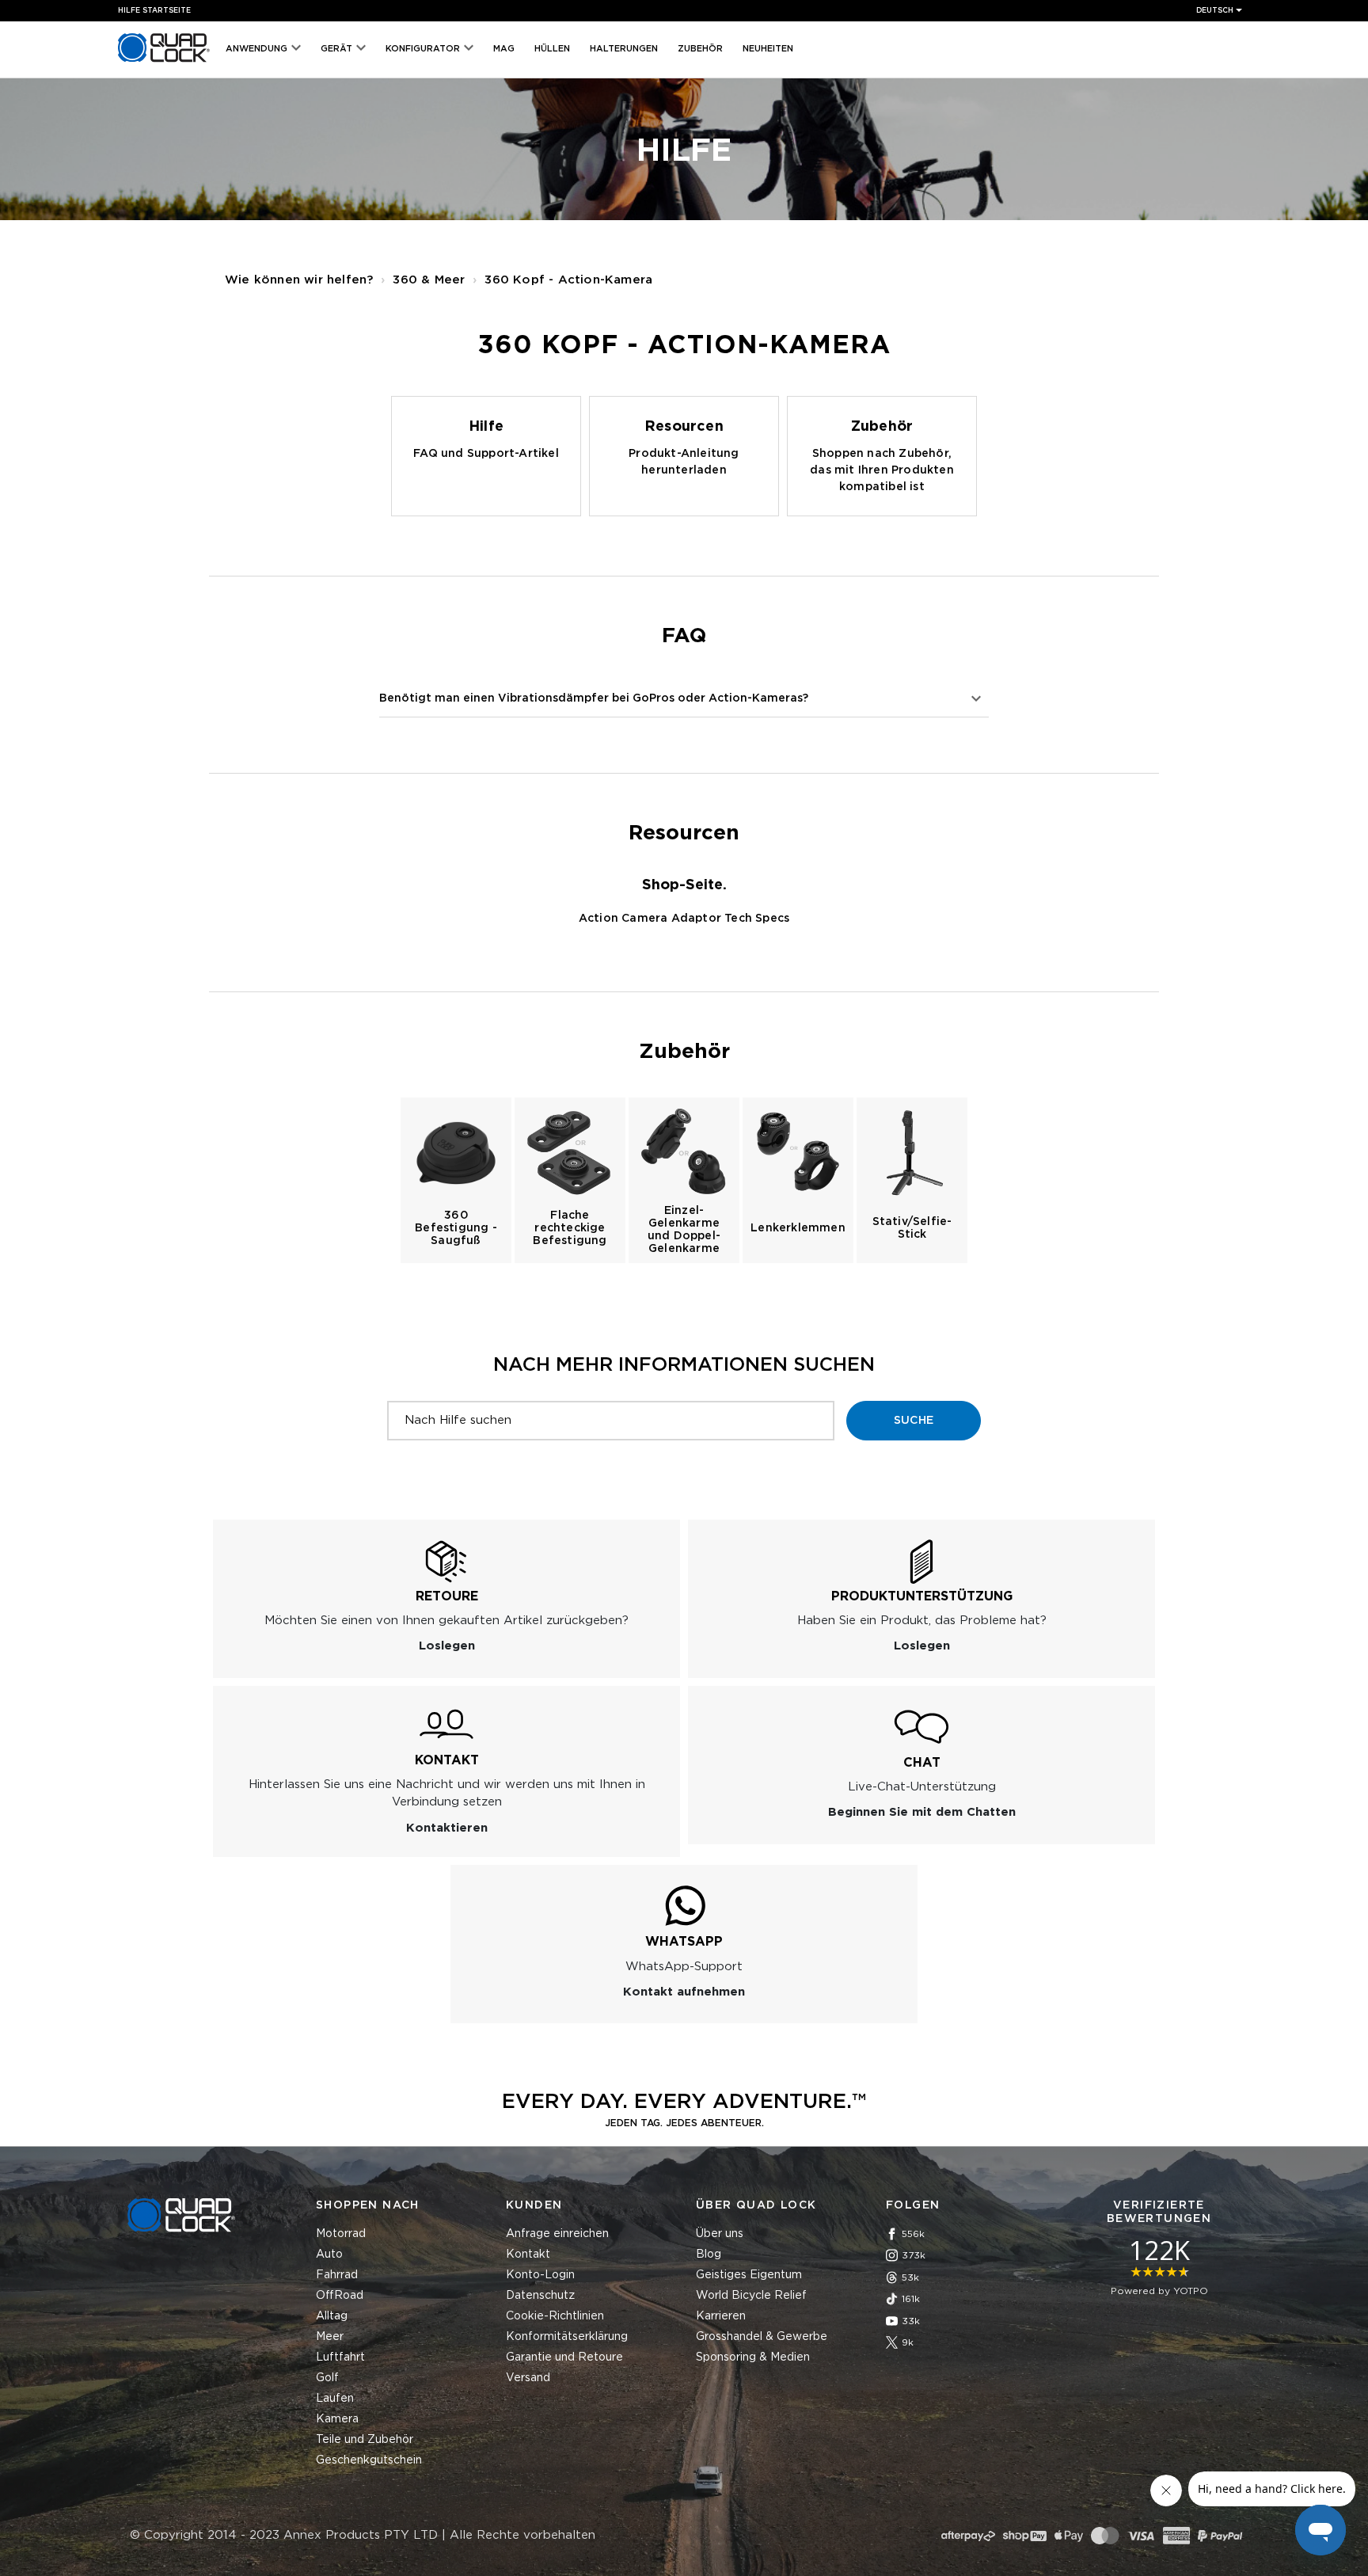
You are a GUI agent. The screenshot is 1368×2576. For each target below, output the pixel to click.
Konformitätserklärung (567, 2337)
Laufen (335, 2399)
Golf (327, 2378)
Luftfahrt (340, 2357)
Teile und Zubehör (365, 2440)
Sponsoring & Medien (753, 2357)
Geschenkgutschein (369, 2460)
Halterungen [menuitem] (624, 49)
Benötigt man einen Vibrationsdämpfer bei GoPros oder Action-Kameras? (594, 698)
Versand (528, 2378)
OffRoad (340, 2296)
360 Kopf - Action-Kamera (568, 280)
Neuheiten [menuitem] (768, 49)
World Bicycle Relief (751, 2296)
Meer (330, 2337)
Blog (709, 2254)
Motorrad (341, 2234)
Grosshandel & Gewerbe (762, 2337)
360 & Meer (429, 280)
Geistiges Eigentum (749, 2275)
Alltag (332, 2316)
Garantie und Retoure (564, 2357)
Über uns (720, 2234)
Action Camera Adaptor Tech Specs (684, 919)
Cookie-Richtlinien (555, 2316)
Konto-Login (540, 2275)
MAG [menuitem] (504, 49)
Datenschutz (540, 2296)
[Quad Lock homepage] (164, 62)
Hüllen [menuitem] (552, 49)
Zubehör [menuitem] (700, 49)
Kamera (337, 2419)
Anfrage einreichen (557, 2234)
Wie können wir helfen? (299, 280)
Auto (329, 2254)
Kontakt (528, 2254)
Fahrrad (337, 2275)
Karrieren (721, 2316)
